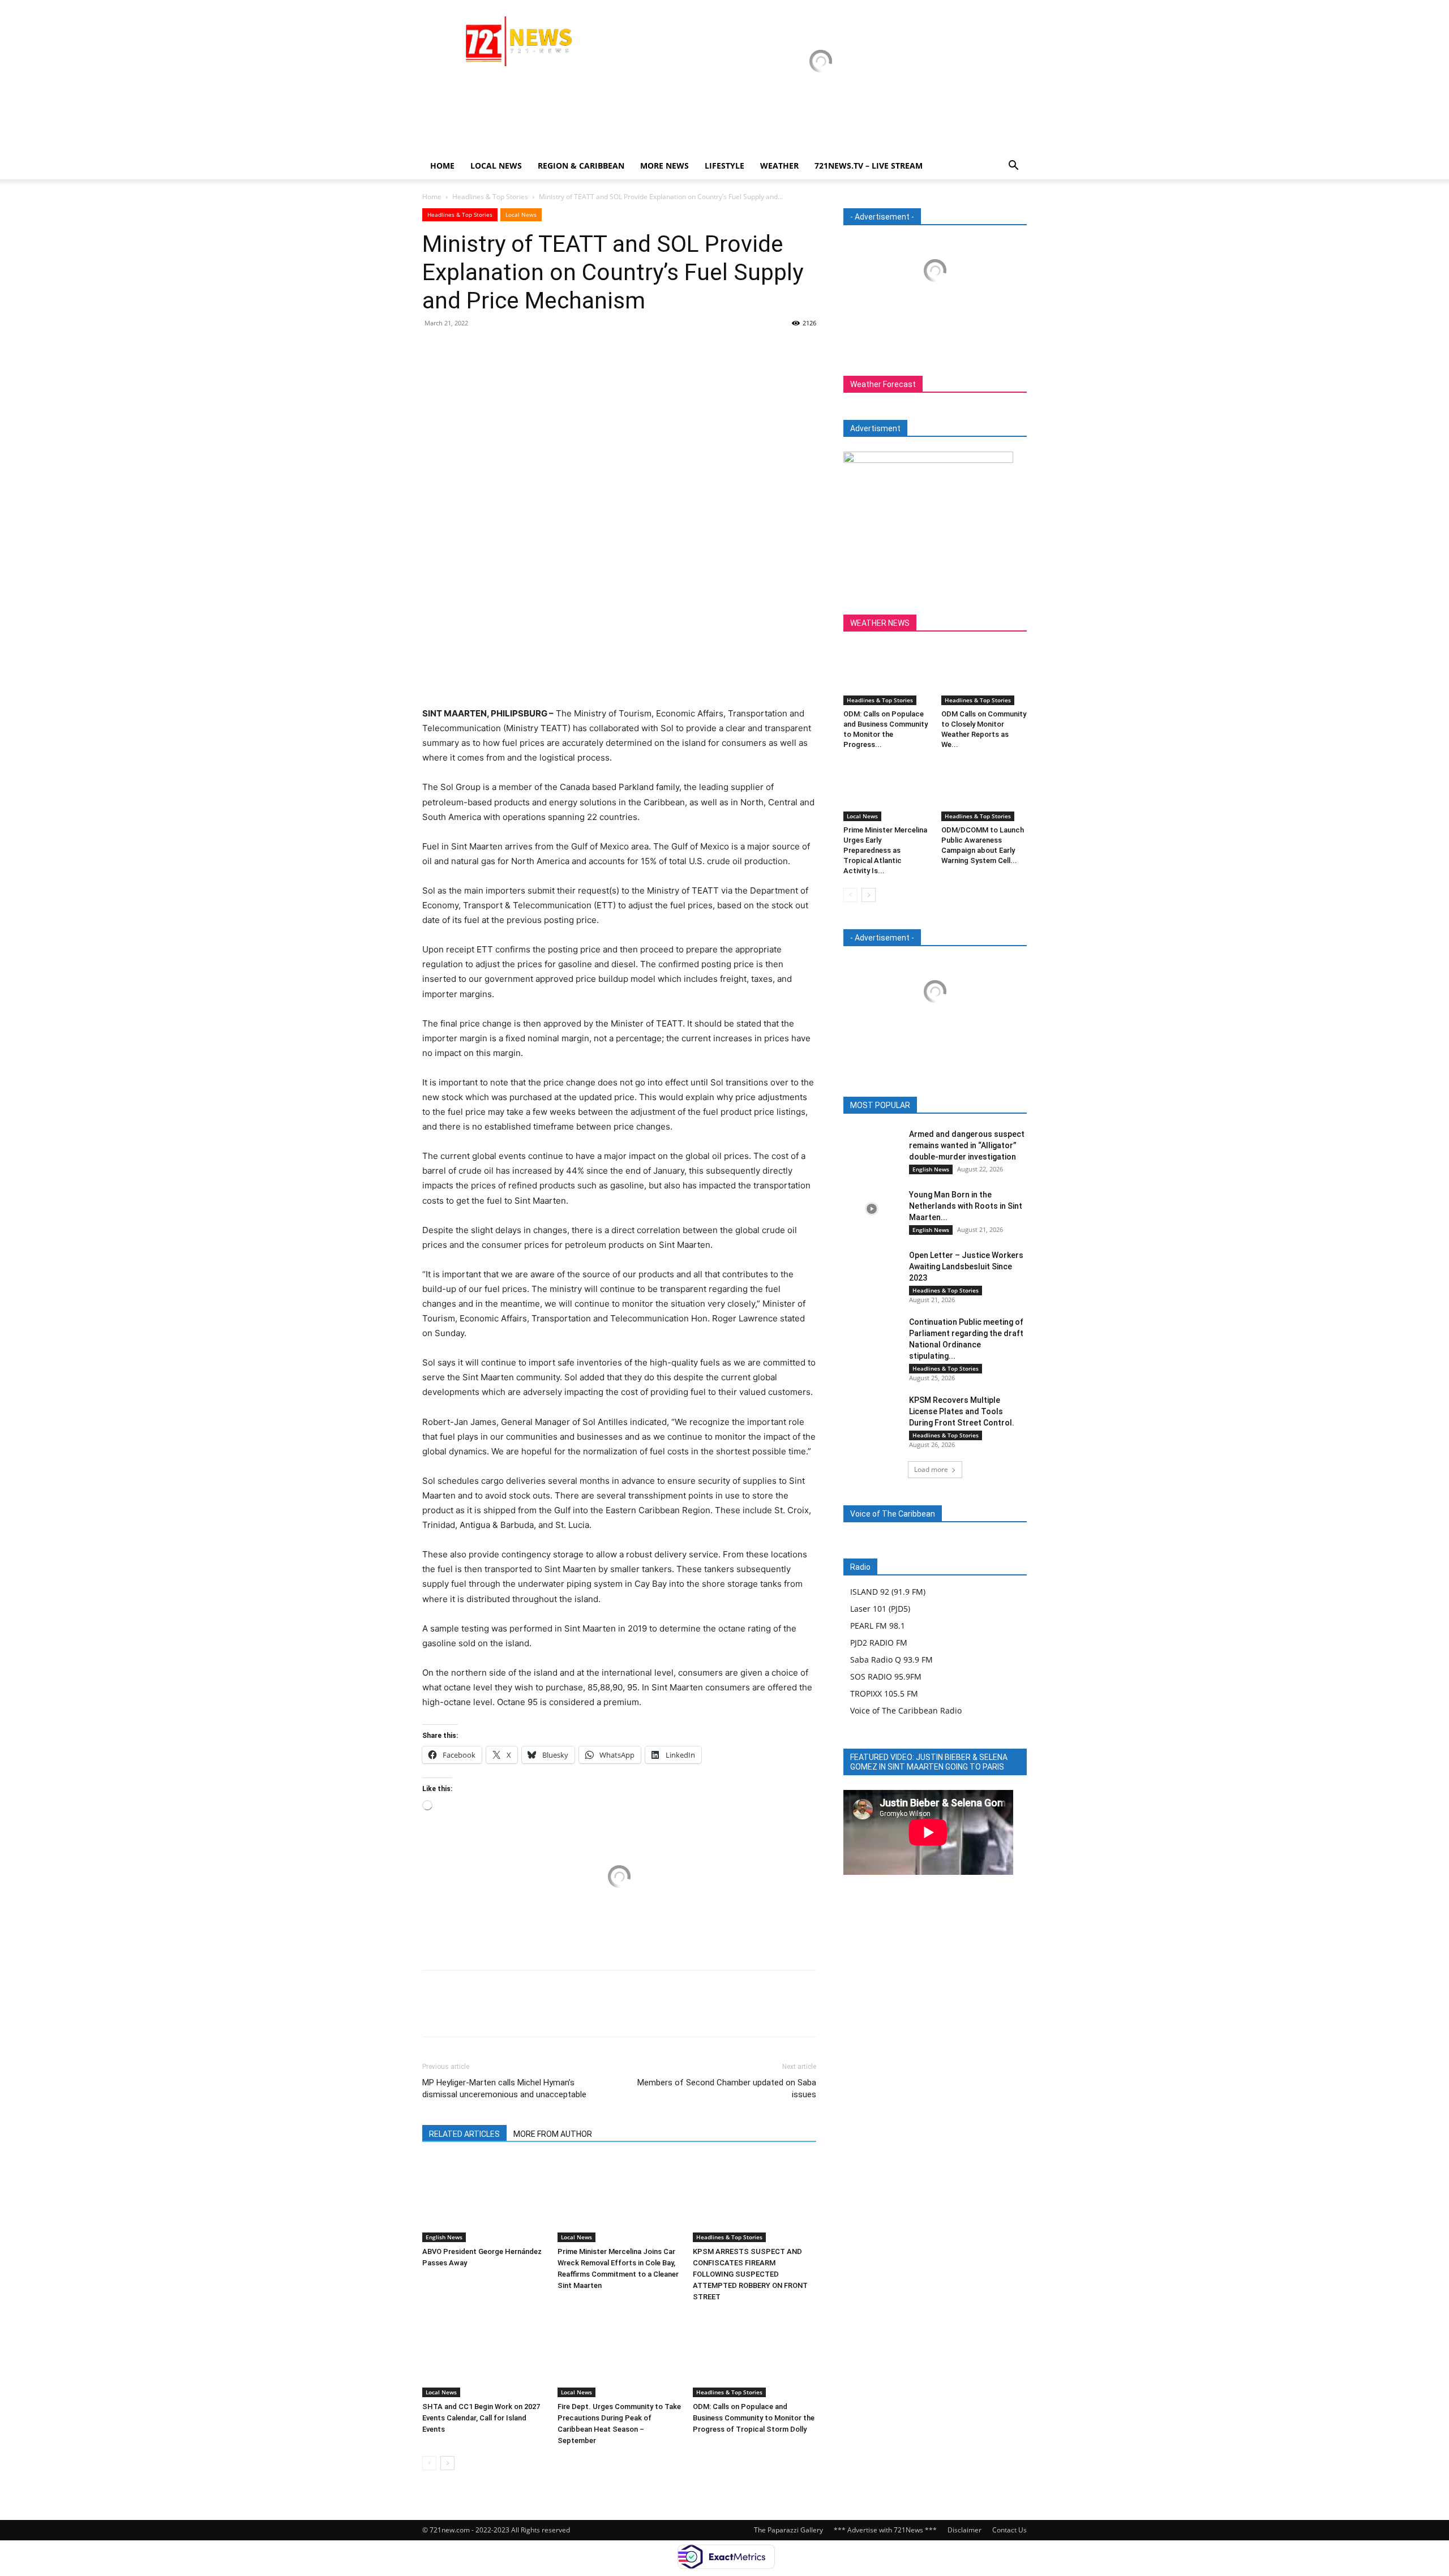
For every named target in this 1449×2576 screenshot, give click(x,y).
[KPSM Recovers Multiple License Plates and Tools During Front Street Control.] (872, 1414)
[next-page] (447, 2463)
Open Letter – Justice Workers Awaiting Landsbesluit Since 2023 (966, 1266)
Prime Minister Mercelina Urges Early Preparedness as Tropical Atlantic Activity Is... (885, 850)
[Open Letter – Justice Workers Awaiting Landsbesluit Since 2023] (872, 1269)
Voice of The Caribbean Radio (906, 1710)
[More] (538, 349)
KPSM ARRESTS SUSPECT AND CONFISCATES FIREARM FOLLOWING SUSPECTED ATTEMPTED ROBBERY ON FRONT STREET (750, 2274)
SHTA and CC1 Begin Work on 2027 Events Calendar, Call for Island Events (481, 2418)
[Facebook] (434, 349)
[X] (460, 349)
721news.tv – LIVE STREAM (869, 166)
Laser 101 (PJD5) (880, 1609)
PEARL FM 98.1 (878, 1626)
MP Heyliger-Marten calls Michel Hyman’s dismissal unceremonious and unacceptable (504, 2088)
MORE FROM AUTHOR (553, 2134)
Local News (496, 166)
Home (442, 166)
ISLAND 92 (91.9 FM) (888, 1592)
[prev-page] (429, 2463)
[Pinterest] (486, 349)
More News (665, 166)
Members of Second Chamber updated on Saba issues (727, 2088)
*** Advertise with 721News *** (885, 2530)
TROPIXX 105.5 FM (884, 1693)
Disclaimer (964, 2530)
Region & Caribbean (581, 166)
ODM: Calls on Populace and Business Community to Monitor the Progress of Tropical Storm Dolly (754, 2418)
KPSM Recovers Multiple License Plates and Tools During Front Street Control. (962, 1411)
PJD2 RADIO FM (879, 1643)
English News (444, 2237)
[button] (1013, 167)
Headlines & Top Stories (490, 197)
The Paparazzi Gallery (788, 2530)
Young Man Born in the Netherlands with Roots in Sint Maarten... (966, 1206)
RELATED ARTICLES (464, 2134)
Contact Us (1009, 2530)
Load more (931, 1469)
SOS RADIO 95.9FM (886, 1676)
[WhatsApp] (512, 349)
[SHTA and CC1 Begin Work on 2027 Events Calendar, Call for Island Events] (484, 2355)
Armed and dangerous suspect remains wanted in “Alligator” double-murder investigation (967, 1145)
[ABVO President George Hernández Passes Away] (484, 2200)
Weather (779, 166)
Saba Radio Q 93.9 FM (891, 1660)
